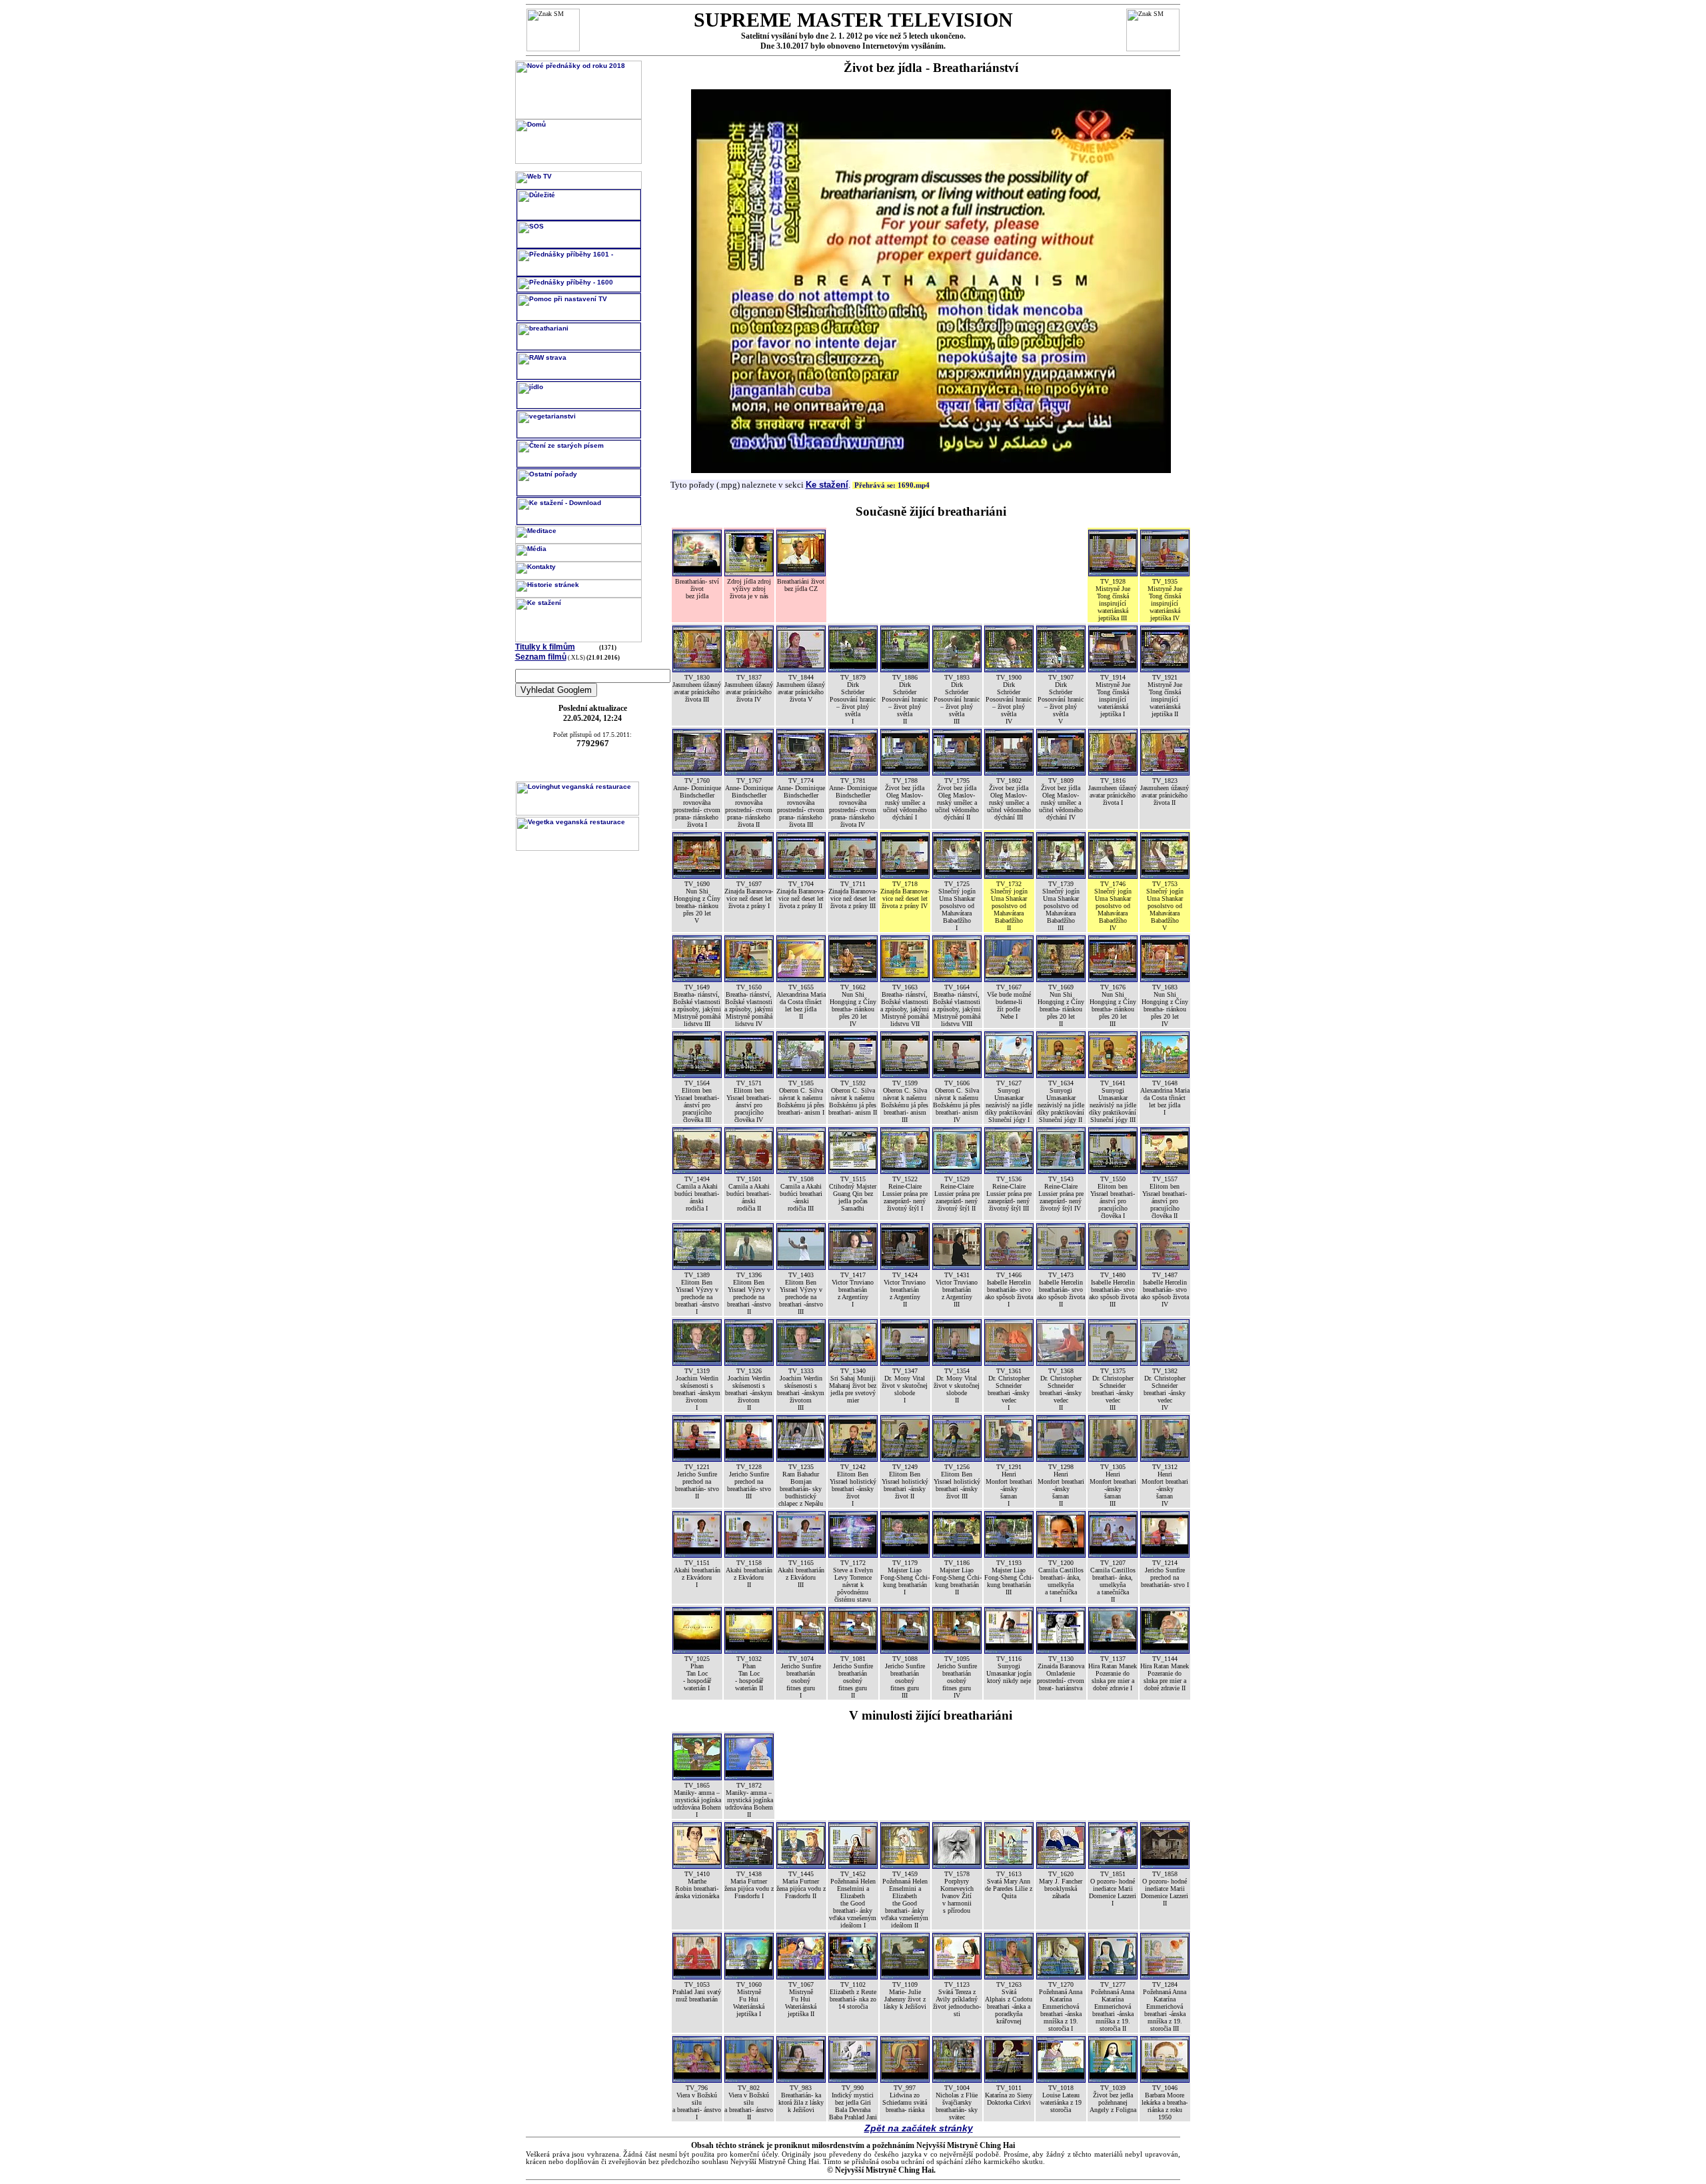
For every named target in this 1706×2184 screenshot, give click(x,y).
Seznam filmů (541, 657)
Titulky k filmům (545, 647)
